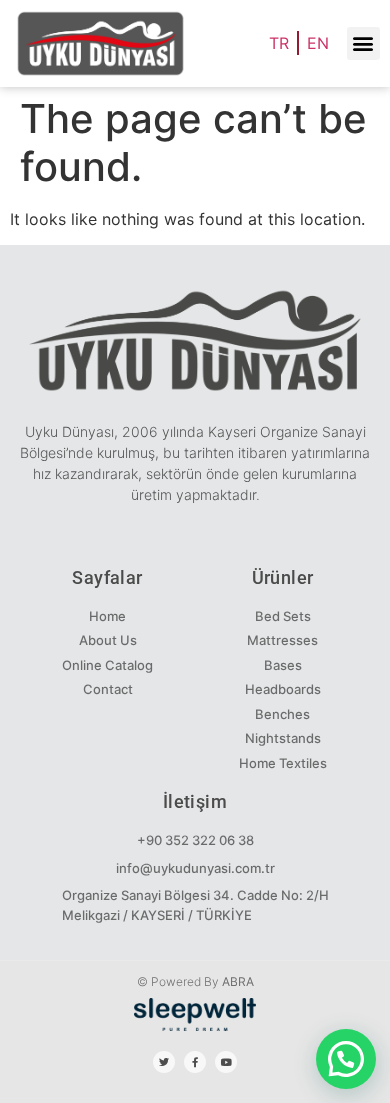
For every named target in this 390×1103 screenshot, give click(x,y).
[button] (363, 43)
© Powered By (195, 981)
